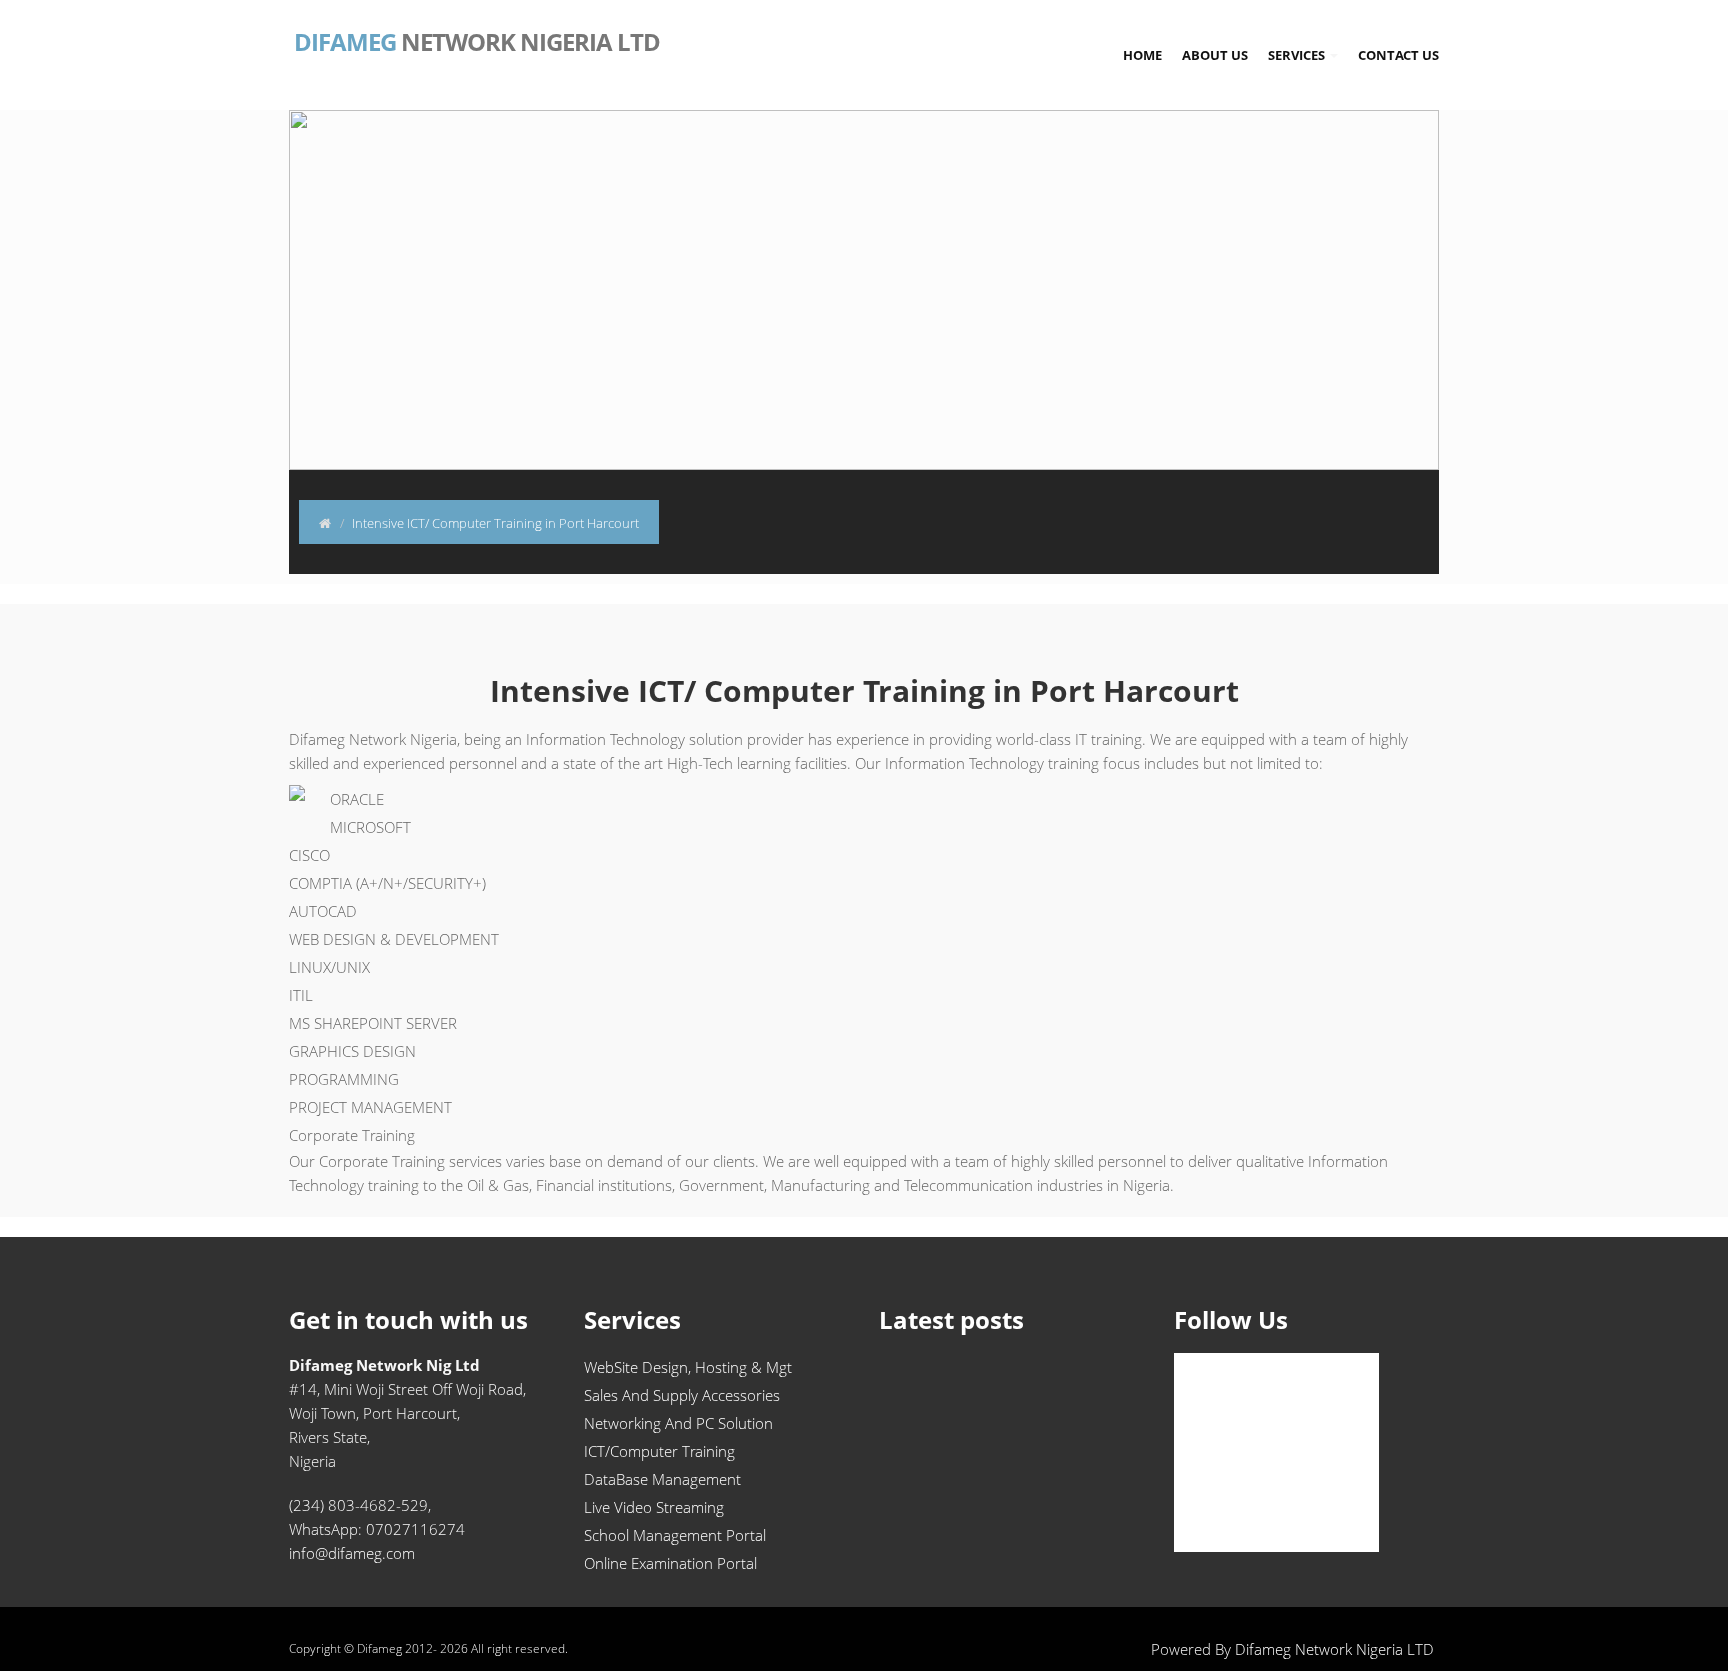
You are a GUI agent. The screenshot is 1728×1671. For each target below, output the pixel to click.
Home (1142, 55)
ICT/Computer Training (659, 1451)
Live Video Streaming (654, 1507)
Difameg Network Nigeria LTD (1334, 1649)
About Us (1215, 55)
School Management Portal (675, 1535)
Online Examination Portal (670, 1563)
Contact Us (1398, 55)
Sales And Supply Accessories (682, 1395)
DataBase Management (662, 1479)
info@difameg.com (352, 1553)
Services (1298, 55)
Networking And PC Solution (678, 1423)
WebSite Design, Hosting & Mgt (688, 1367)
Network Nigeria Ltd (474, 40)
